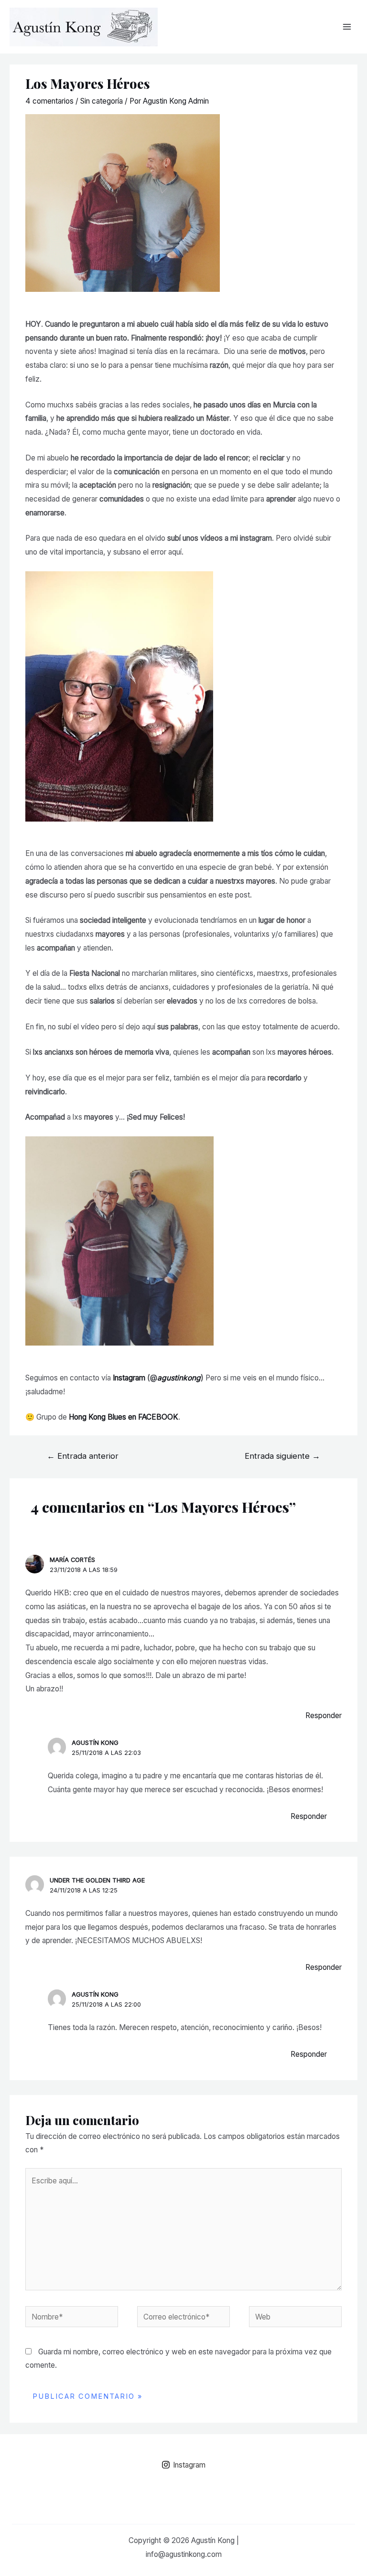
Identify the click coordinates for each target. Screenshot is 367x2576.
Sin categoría (102, 101)
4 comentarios (49, 101)
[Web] (295, 2319)
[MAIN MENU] (347, 27)
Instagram (129, 1378)
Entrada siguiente (282, 1456)
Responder (324, 1716)
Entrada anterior (83, 1456)
